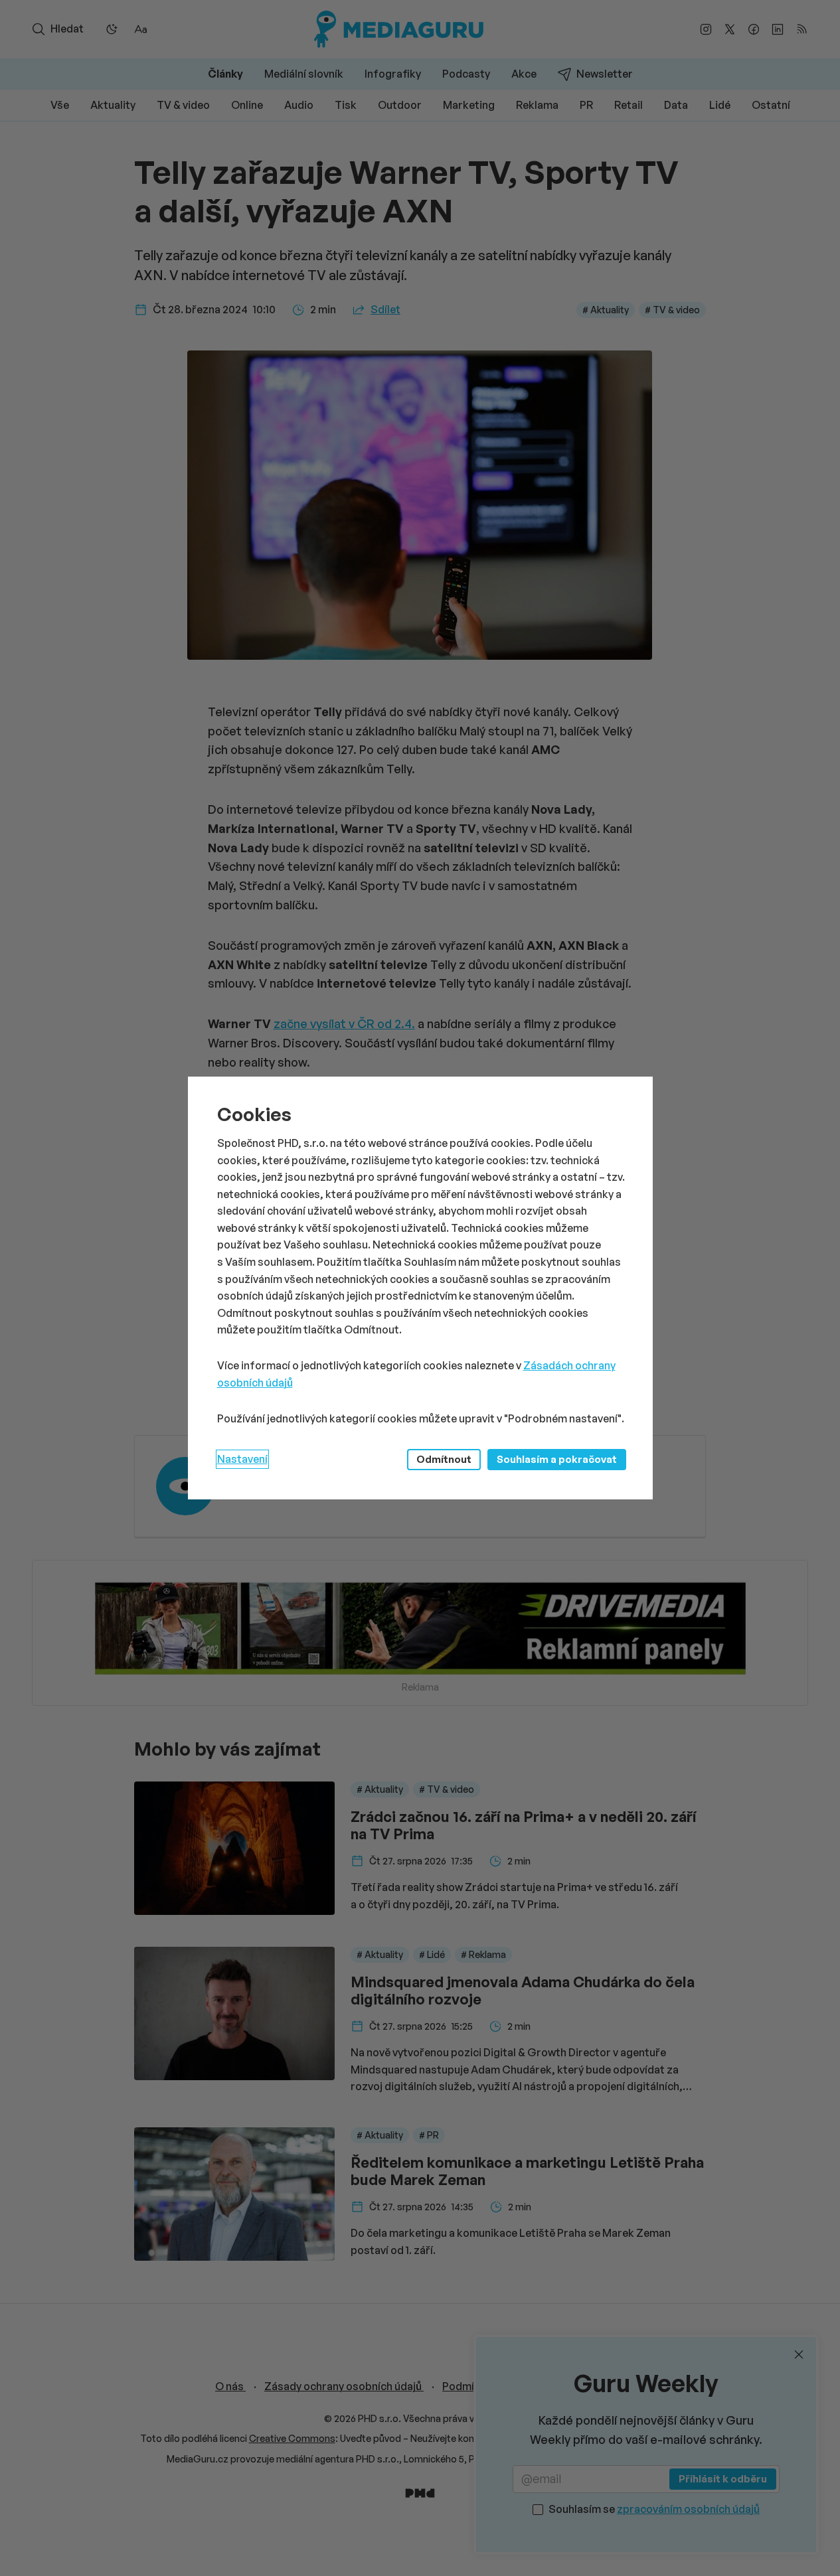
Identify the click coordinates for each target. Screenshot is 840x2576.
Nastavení (242, 1459)
